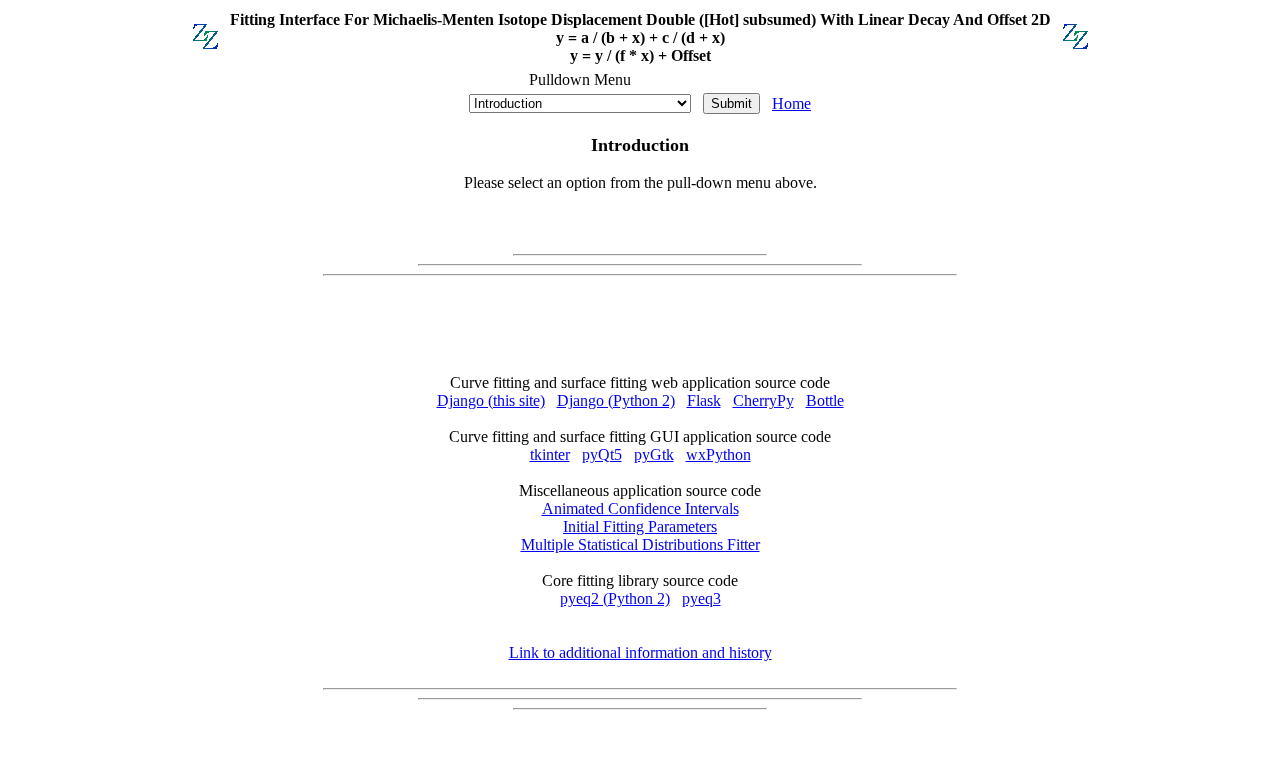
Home (791, 103)
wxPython (718, 454)
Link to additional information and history (640, 652)
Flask (704, 400)
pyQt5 (602, 454)
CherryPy (763, 400)
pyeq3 (701, 598)
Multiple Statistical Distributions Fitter (640, 544)
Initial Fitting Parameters (640, 526)
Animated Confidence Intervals (640, 508)
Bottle (825, 400)
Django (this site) (491, 400)
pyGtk (654, 454)
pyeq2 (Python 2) (615, 598)
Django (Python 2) (616, 400)
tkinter (550, 454)
